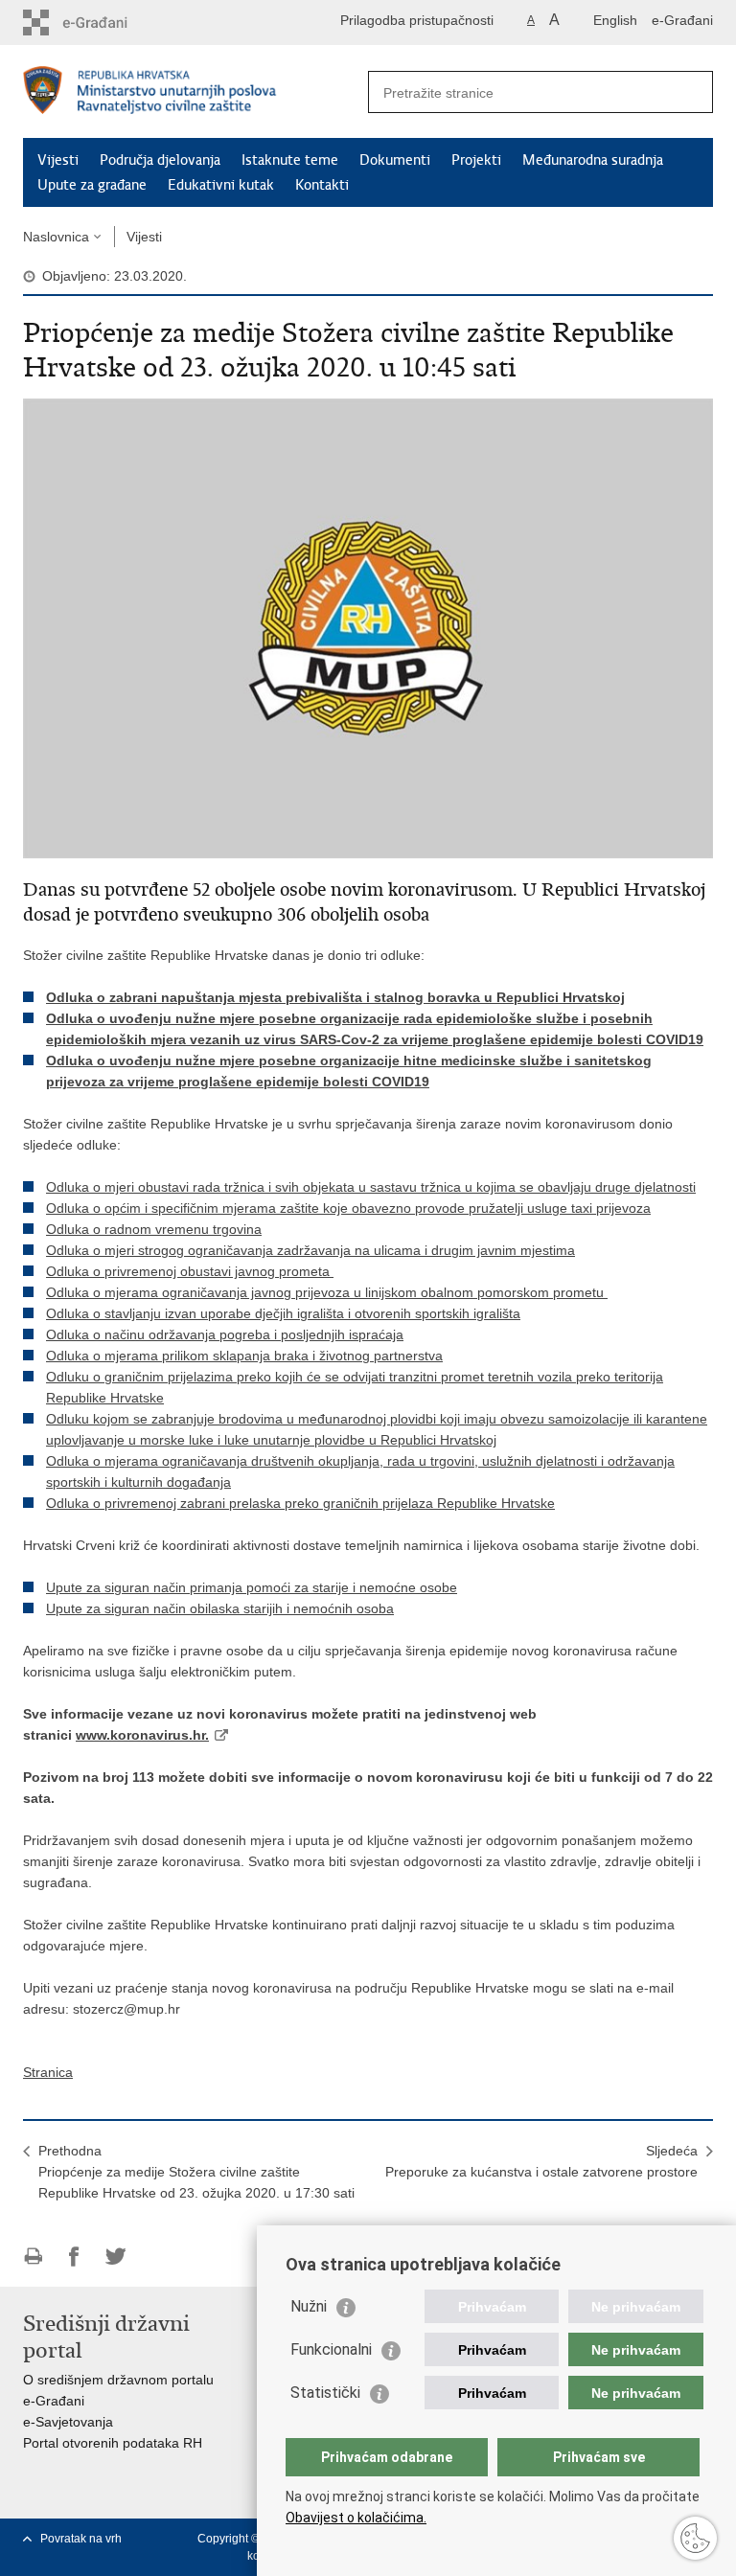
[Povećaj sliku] (368, 627)
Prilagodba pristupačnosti (417, 20)
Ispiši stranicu (33, 2257)
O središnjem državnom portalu (118, 2380)
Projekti (476, 160)
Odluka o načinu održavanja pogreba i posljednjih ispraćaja (225, 1334)
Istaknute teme (290, 160)
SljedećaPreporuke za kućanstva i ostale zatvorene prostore (541, 2161)
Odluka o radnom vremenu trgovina (154, 1229)
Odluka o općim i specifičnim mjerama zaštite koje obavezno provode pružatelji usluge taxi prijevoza (348, 1208)
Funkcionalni (331, 2349)
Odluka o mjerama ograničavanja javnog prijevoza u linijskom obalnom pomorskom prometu (327, 1292)
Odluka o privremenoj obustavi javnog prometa (190, 1271)
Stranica (48, 2072)
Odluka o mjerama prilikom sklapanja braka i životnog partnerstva (244, 1356)
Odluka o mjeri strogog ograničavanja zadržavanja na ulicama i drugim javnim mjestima (310, 1250)
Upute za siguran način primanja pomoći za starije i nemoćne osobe (252, 1587)
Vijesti (58, 160)
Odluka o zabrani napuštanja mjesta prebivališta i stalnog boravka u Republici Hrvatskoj (335, 997)
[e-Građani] (105, 23)
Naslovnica (56, 237)
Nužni (309, 2306)
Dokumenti (395, 160)
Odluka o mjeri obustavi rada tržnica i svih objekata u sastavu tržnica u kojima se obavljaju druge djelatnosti (371, 1187)
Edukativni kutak (221, 185)
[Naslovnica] (195, 92)
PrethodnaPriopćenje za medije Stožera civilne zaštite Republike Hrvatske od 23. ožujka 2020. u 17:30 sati (196, 2172)
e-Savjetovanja (68, 2422)
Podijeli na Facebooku (74, 2257)
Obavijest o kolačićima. (356, 2518)
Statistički (325, 2393)
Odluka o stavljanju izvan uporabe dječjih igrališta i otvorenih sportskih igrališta (283, 1313)
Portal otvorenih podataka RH (113, 2443)
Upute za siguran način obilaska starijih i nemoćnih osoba (220, 1608)
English (615, 20)
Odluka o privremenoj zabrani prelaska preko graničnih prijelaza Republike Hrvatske (300, 1503)
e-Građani (682, 20)
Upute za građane (92, 185)
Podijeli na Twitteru (115, 2257)
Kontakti (322, 185)
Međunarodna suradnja (593, 160)
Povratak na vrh (81, 2539)
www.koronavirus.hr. (142, 1735)
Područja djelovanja (160, 160)
